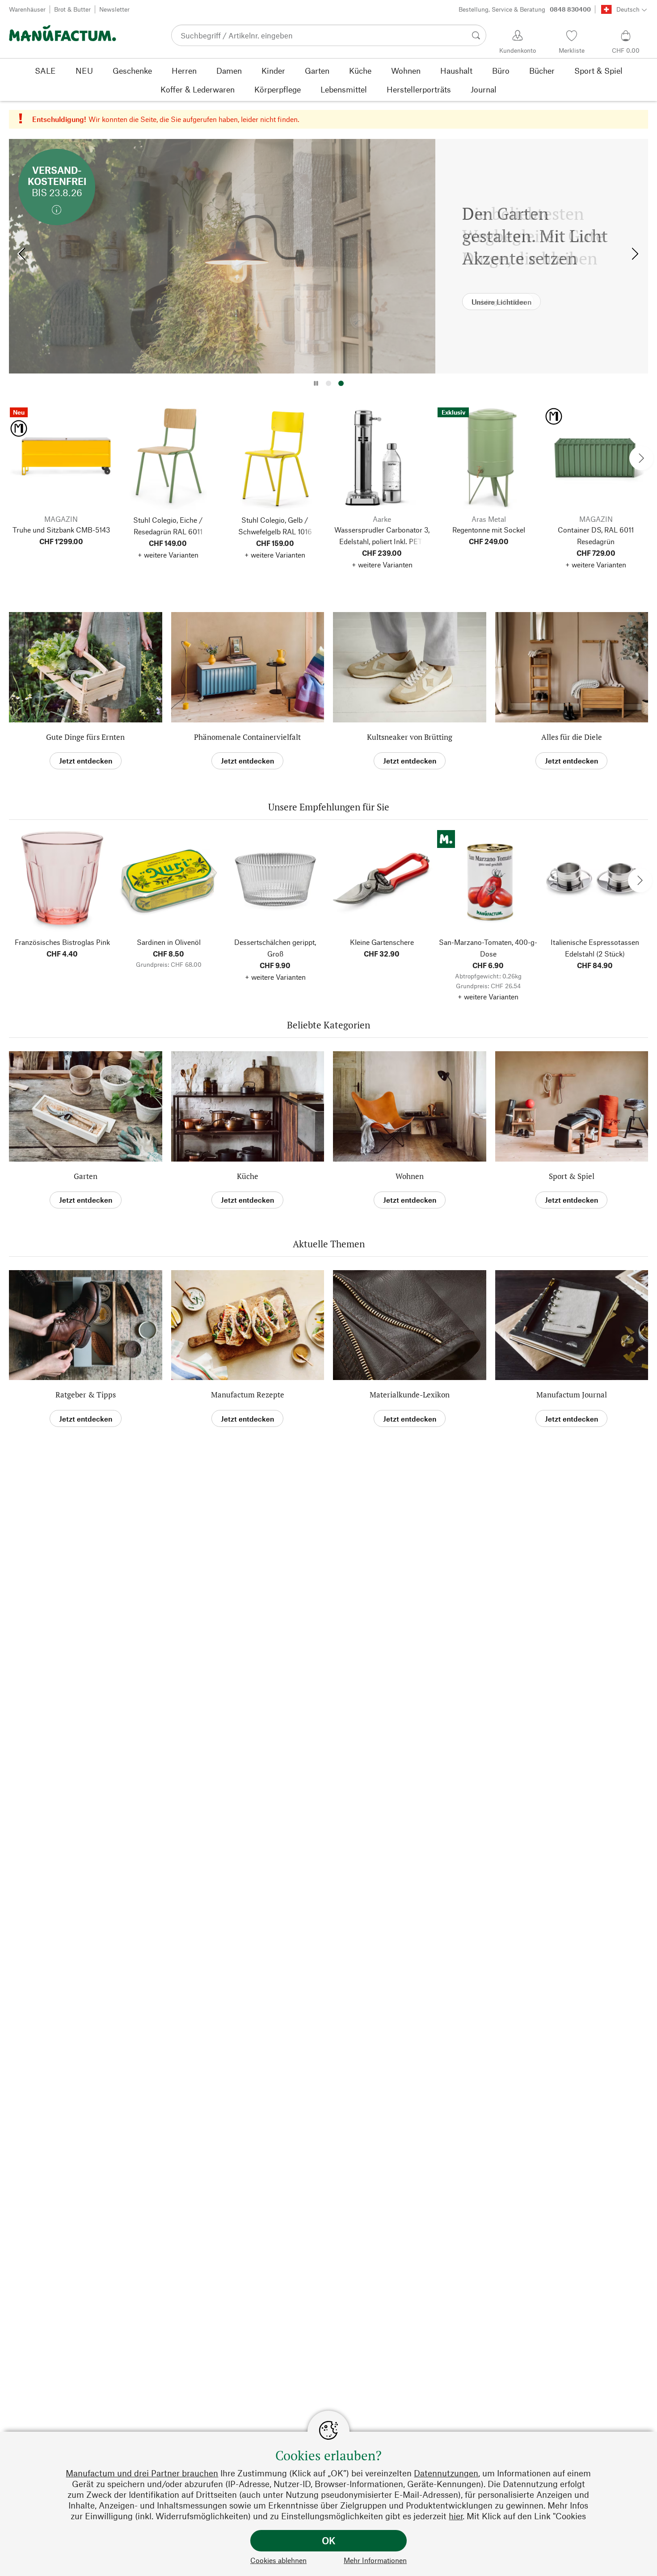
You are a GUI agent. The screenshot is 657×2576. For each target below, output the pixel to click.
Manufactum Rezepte (248, 1395)
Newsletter (114, 9)
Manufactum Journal (572, 1395)
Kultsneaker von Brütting (410, 737)
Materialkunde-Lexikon (410, 1395)
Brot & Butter (72, 9)
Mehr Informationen (375, 2560)
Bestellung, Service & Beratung (525, 9)
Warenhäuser (27, 9)
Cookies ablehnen (278, 2560)
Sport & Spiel (572, 1176)
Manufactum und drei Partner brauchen (142, 2473)
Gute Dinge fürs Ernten (85, 737)
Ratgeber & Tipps (86, 1395)
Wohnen (410, 1176)
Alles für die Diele (572, 737)
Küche (248, 1176)
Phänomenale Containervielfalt (247, 737)
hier (456, 2516)
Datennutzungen (446, 2473)
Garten (86, 1176)
